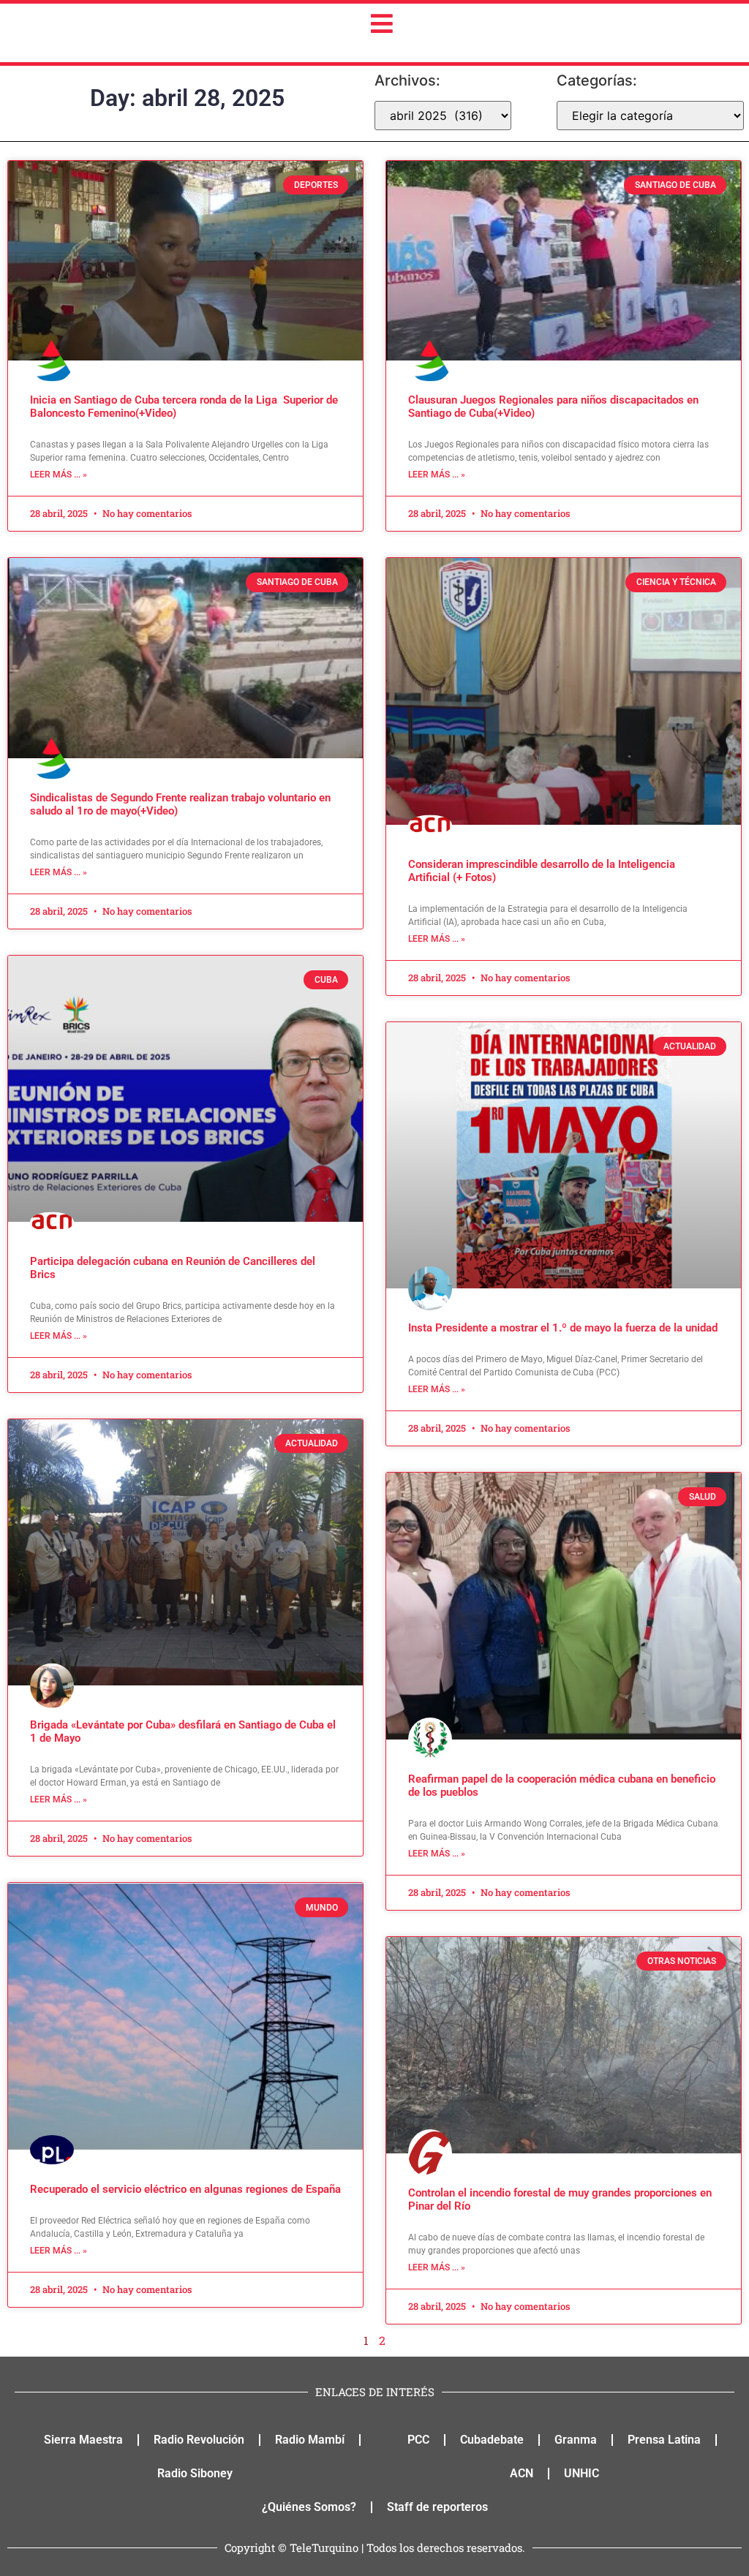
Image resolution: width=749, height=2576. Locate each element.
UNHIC (581, 2473)
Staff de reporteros (437, 2507)
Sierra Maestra (83, 2440)
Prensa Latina (664, 2440)
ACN (522, 2473)
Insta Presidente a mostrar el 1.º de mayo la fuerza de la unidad (563, 1328)
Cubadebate (492, 2440)
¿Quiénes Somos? (309, 2507)
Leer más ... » (59, 475)
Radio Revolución (199, 2440)
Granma (576, 2440)
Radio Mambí (310, 2440)
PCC (418, 2440)
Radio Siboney (195, 2473)
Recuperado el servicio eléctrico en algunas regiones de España (185, 2189)
